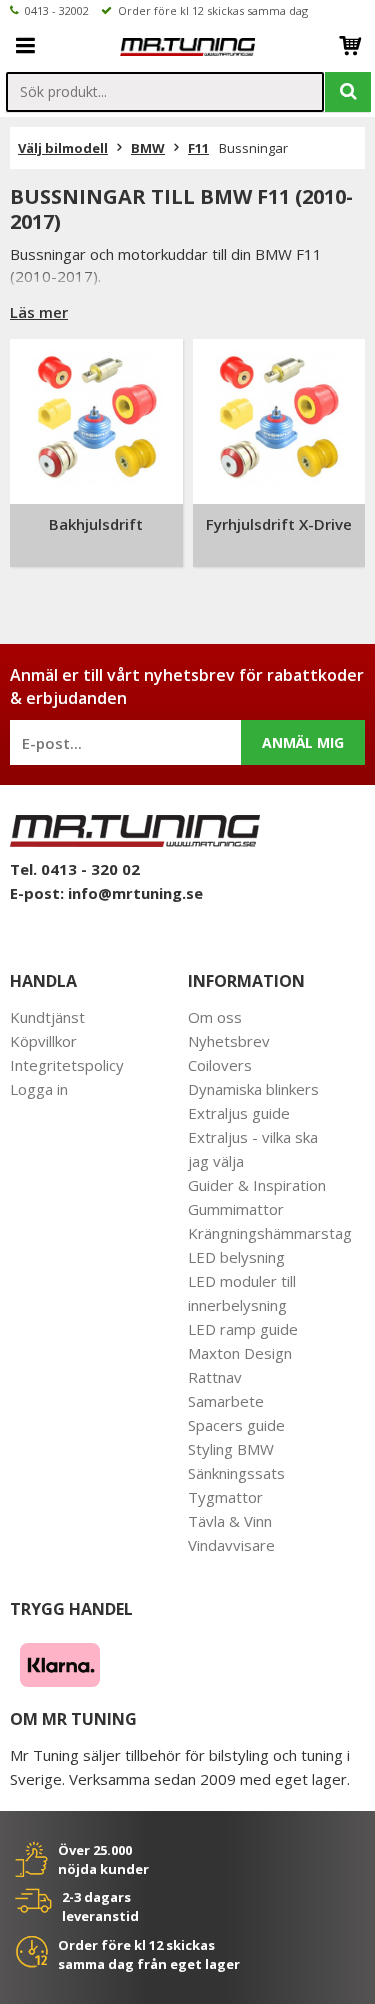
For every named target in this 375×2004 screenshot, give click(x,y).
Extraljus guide (239, 1113)
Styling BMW (231, 1449)
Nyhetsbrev (229, 1041)
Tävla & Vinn (230, 1521)
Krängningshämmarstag (270, 1233)
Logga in (39, 1089)
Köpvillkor (43, 1041)
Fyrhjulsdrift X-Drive (279, 524)
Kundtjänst (47, 1017)
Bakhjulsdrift (96, 524)
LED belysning (236, 1257)
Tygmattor (225, 1497)
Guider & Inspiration (257, 1185)
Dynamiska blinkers (253, 1089)
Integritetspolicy (67, 1065)
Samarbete (226, 1401)
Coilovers (220, 1065)
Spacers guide (236, 1425)
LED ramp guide (243, 1329)
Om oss (215, 1017)
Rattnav (215, 1377)
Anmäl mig (303, 742)
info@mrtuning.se (135, 893)
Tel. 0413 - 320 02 (75, 869)
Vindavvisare (231, 1545)
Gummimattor (236, 1209)
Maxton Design (240, 1353)
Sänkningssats (236, 1473)
